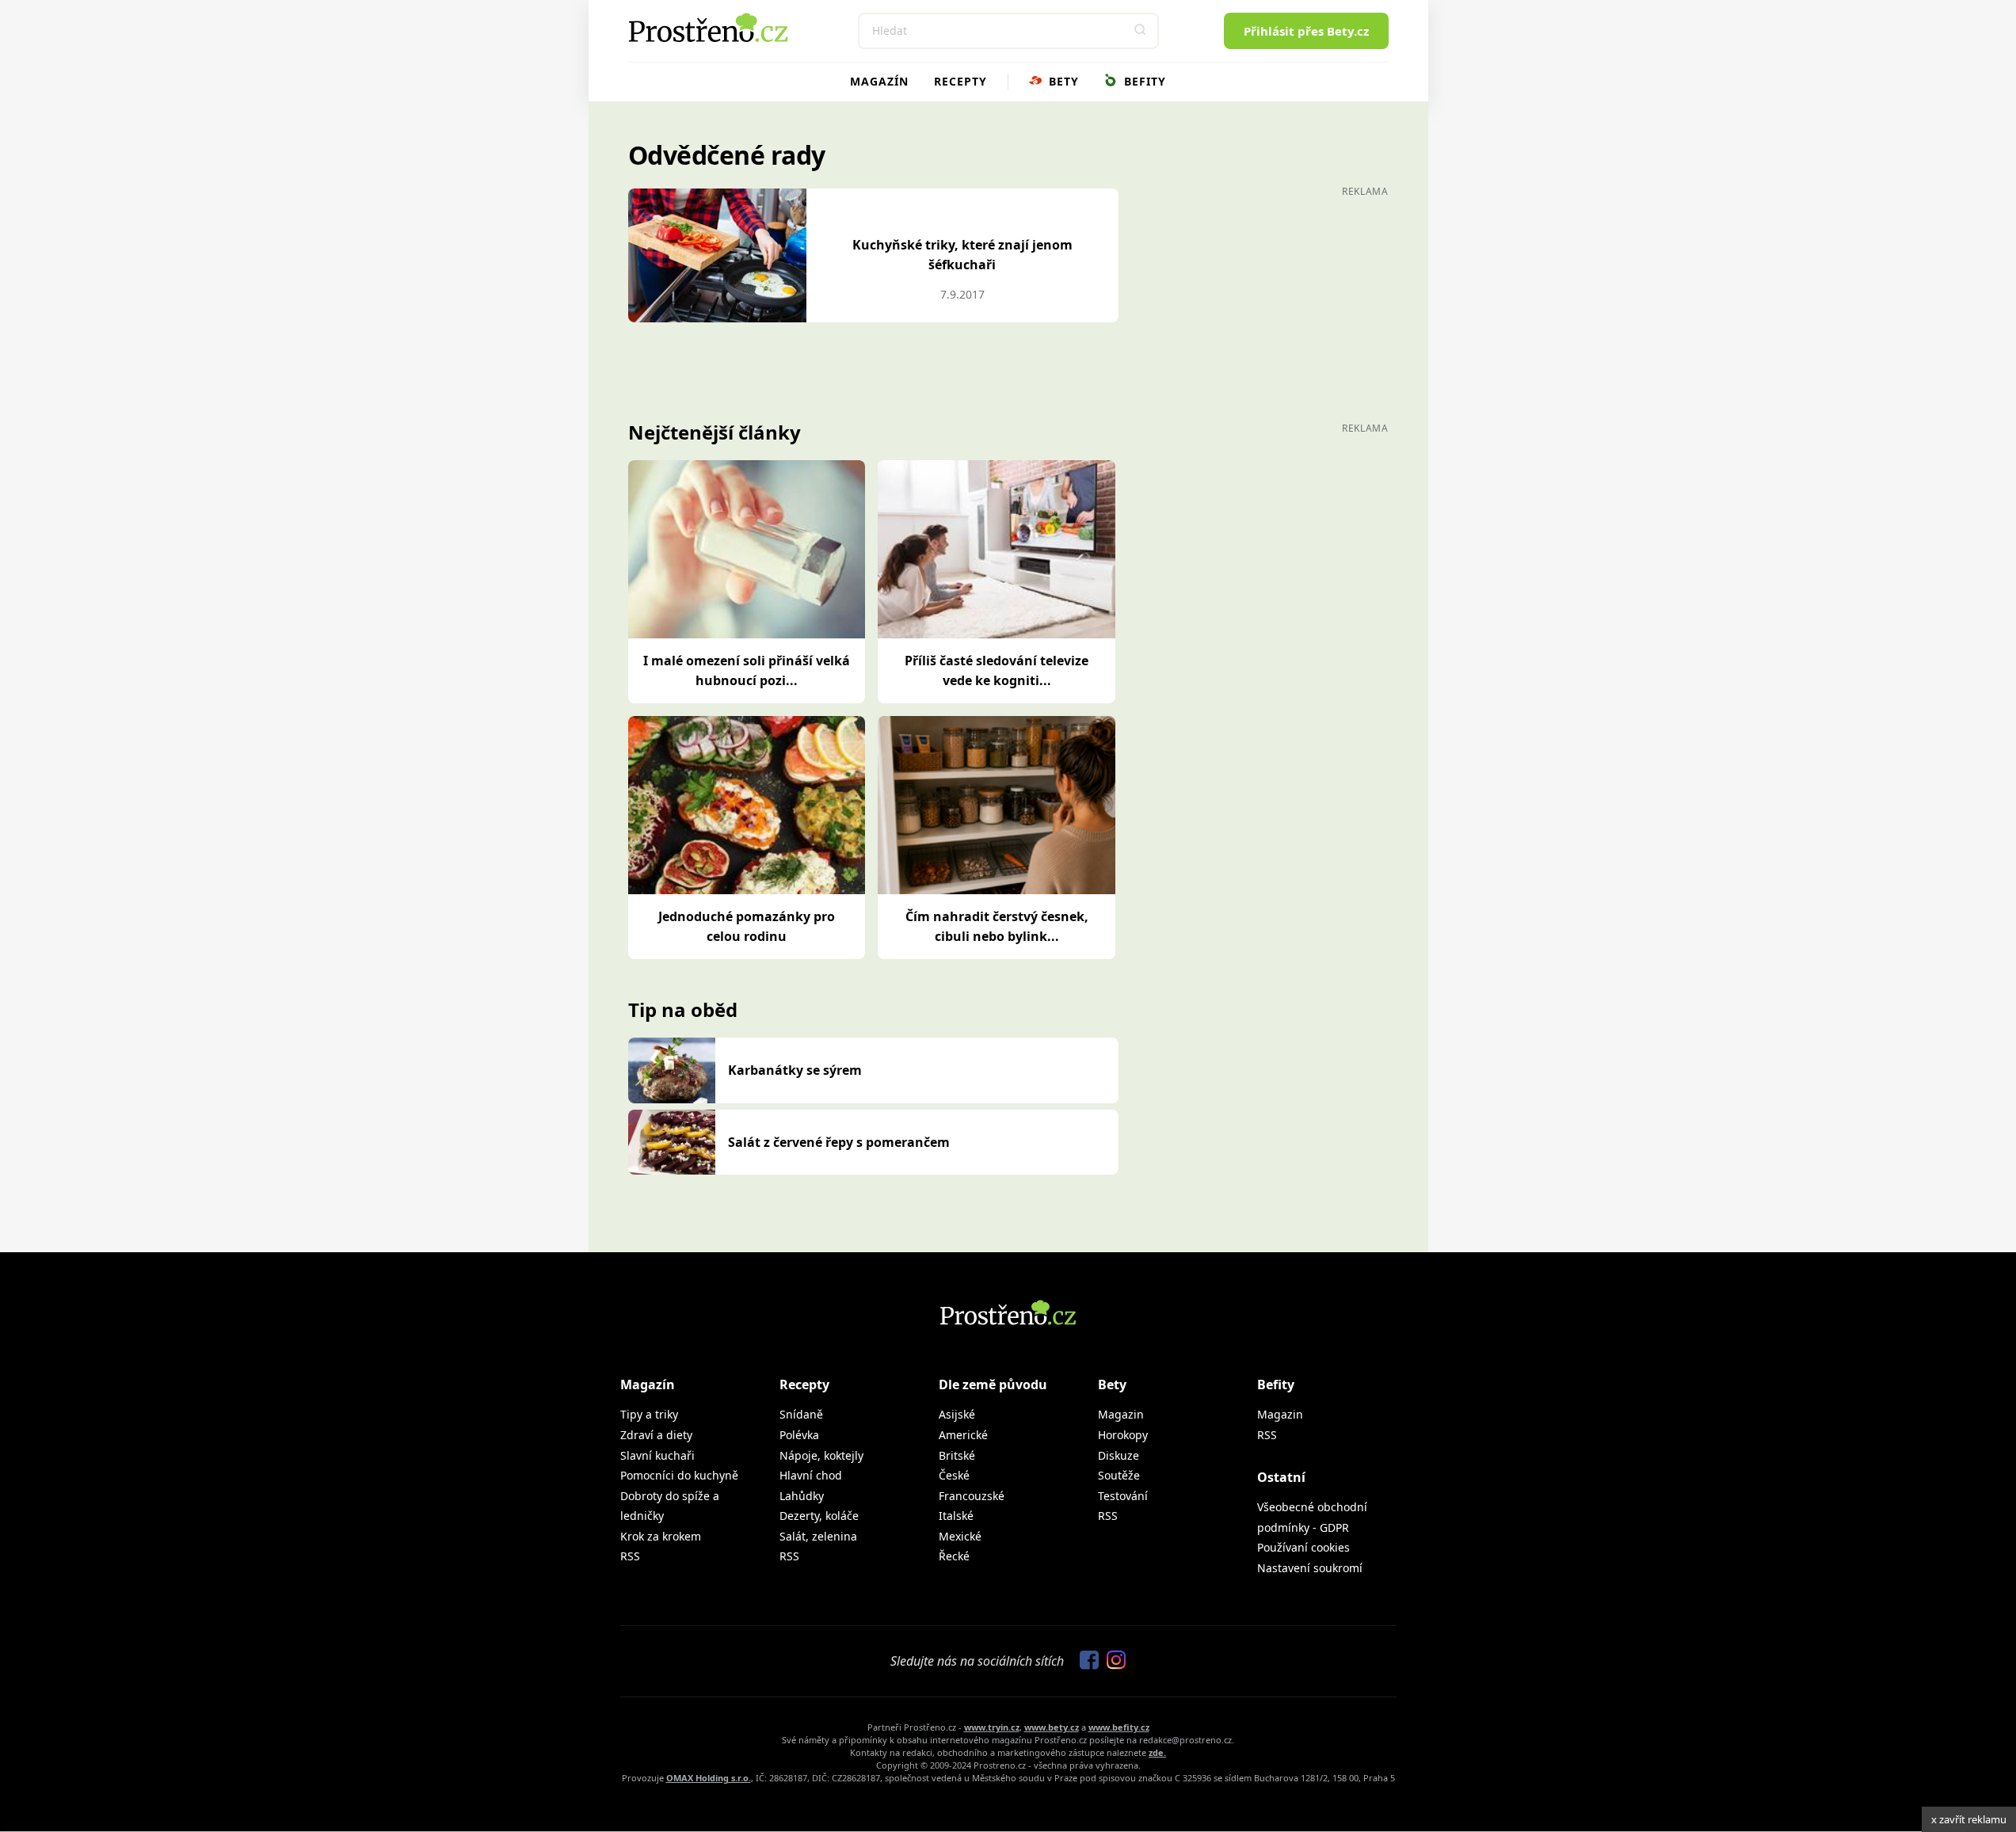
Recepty (960, 81)
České (954, 1475)
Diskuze (1119, 1455)
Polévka (799, 1435)
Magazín (879, 81)
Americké (963, 1435)
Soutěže (1119, 1475)
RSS (630, 1556)
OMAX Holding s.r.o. (709, 1778)
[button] (1141, 31)
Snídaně (801, 1414)
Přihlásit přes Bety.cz (1306, 31)
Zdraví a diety (656, 1435)
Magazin (1121, 1414)
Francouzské (972, 1496)
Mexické (960, 1536)
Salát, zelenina (818, 1536)
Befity (1143, 81)
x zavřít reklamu (1969, 1819)
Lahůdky (802, 1496)
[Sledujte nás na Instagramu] (1112, 1661)
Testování (1123, 1496)
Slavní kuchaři (657, 1455)
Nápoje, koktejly (821, 1455)
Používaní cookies (1303, 1547)
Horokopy (1123, 1435)
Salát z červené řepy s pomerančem (839, 1142)
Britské (957, 1455)
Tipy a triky (649, 1414)
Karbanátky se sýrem (795, 1070)
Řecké (954, 1556)
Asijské (957, 1414)
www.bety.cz (1052, 1727)
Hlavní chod (811, 1475)
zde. (1157, 1752)
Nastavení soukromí (1310, 1568)
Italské (956, 1516)
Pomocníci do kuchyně (679, 1475)
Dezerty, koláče (819, 1516)
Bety (1062, 81)
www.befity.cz (1119, 1727)
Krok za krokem (661, 1536)
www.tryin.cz (992, 1727)
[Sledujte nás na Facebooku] (1085, 1661)
